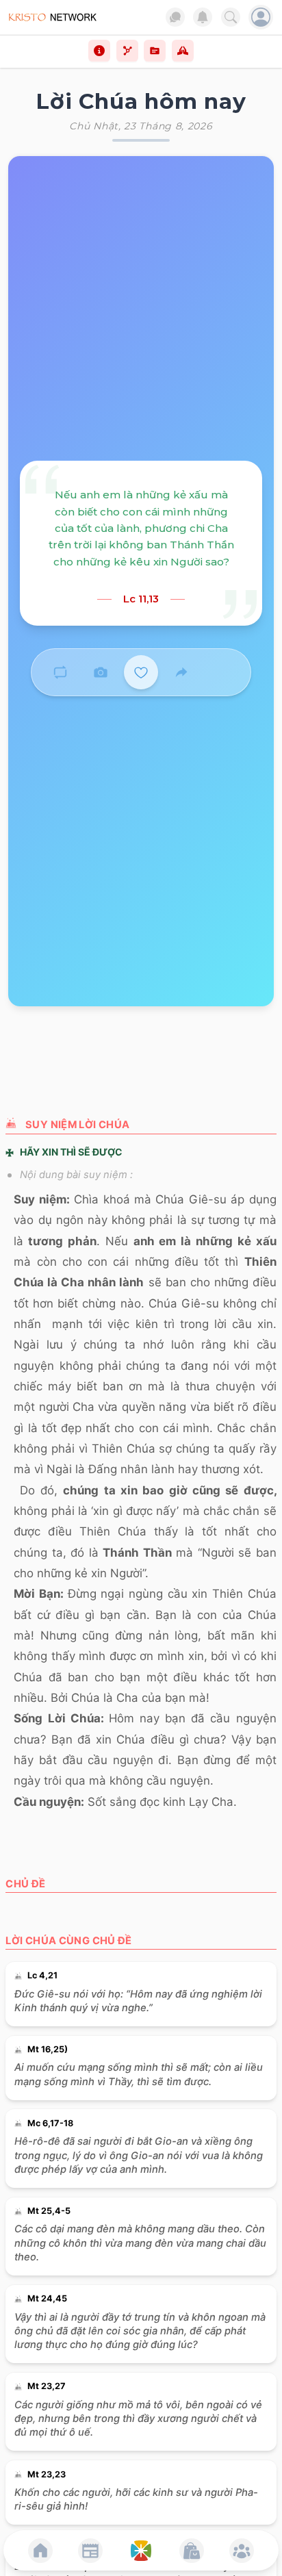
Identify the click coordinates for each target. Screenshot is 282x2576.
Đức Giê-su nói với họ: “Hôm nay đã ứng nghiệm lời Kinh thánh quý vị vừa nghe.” (138, 2001)
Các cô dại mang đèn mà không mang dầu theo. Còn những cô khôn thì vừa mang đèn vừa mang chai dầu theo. (140, 2243)
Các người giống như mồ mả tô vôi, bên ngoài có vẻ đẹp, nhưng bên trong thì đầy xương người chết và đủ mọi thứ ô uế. (138, 2419)
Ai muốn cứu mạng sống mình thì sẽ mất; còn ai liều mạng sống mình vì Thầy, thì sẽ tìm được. (139, 2074)
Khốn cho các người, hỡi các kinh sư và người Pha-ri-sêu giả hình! (136, 2499)
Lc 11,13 (141, 599)
